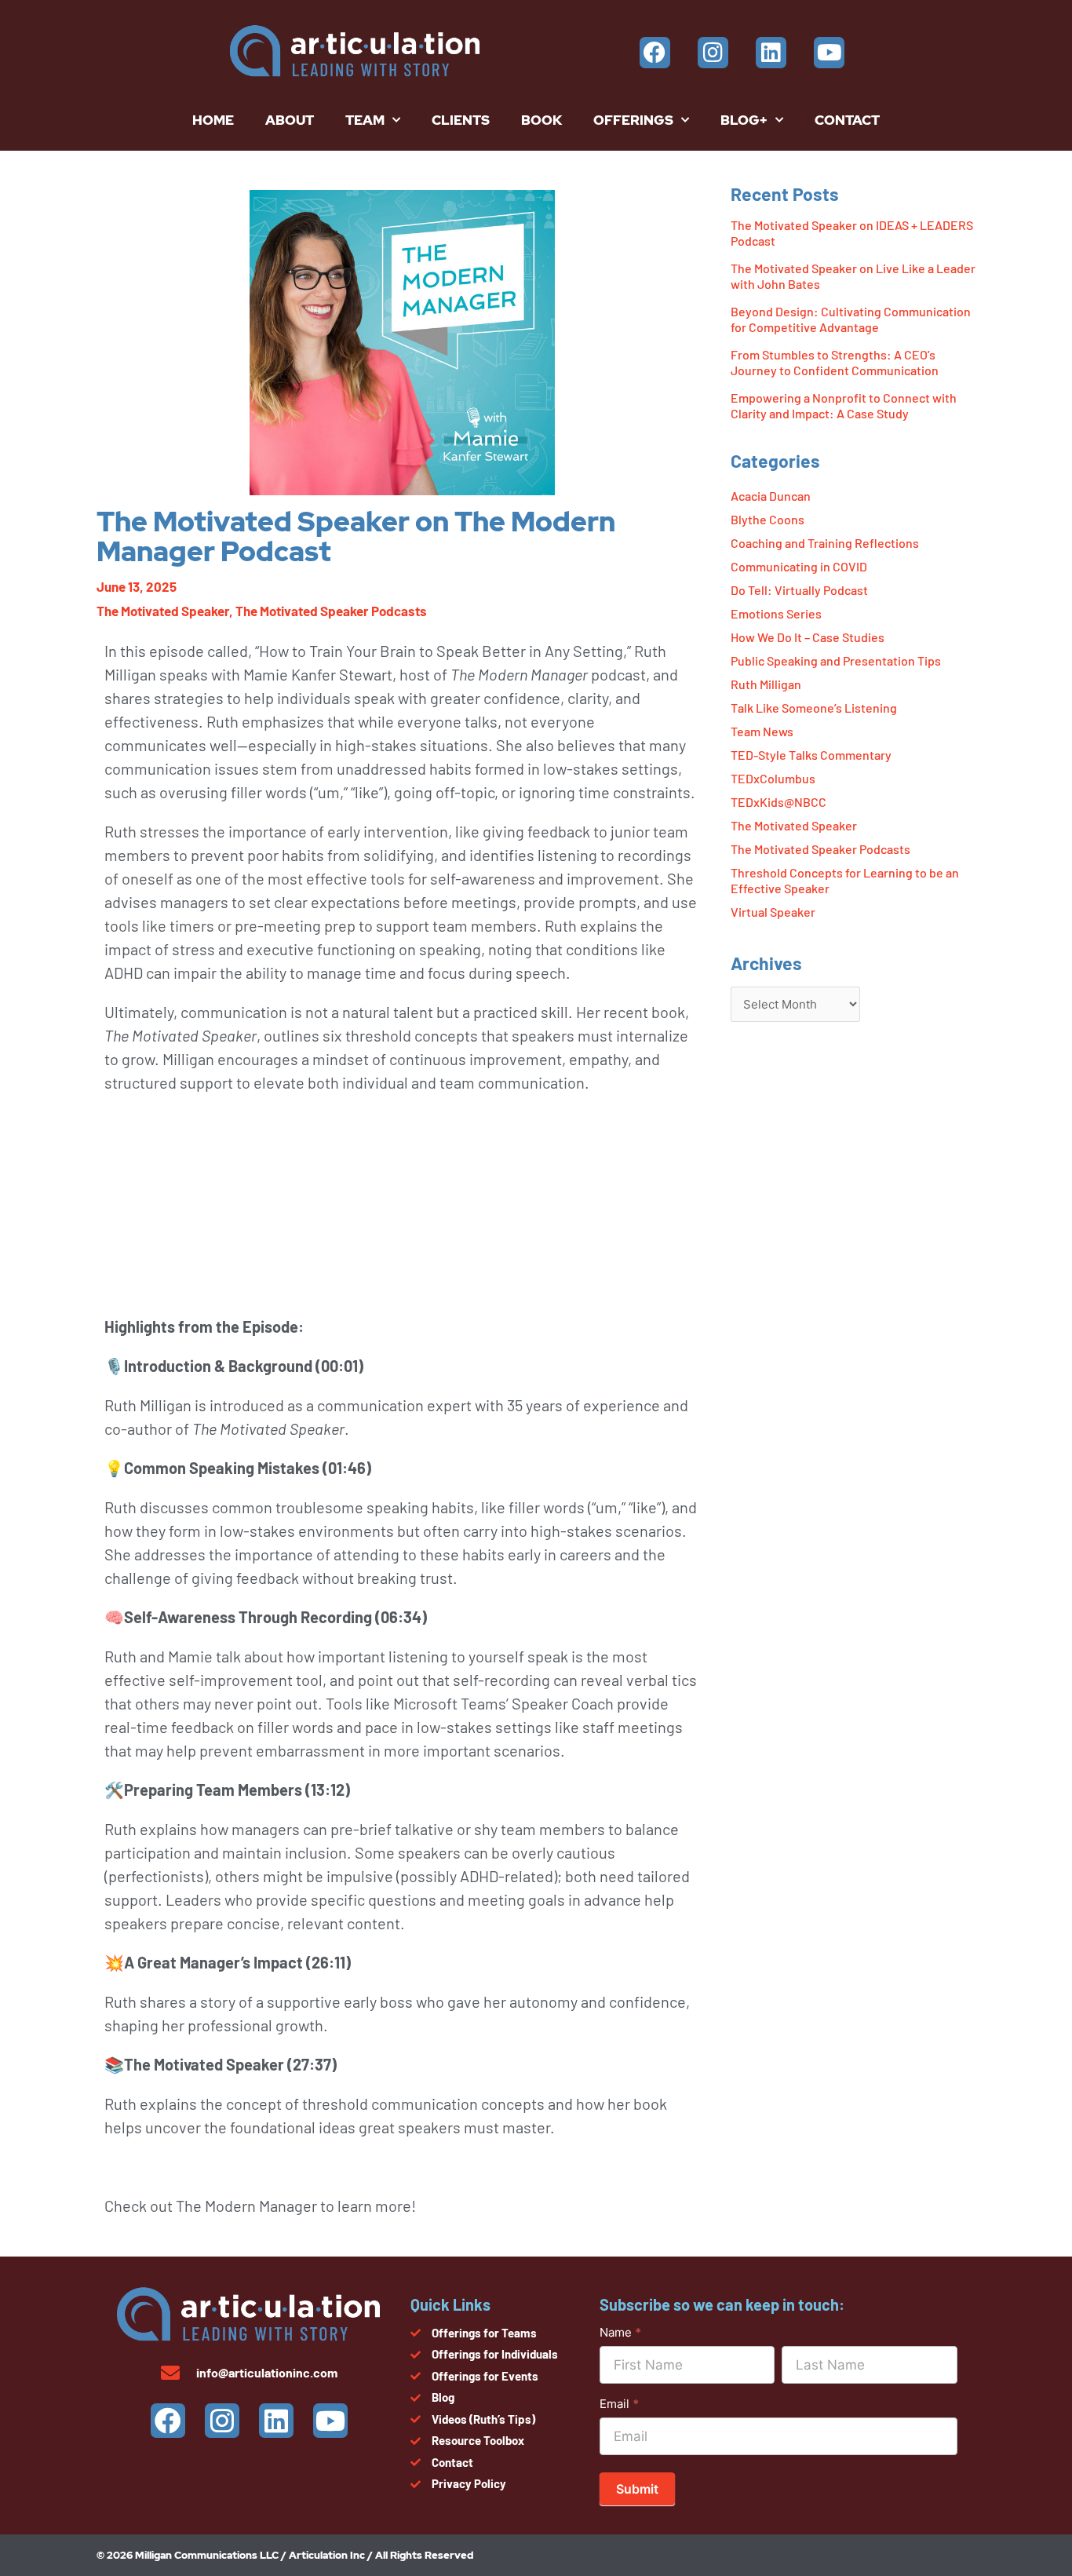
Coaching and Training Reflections (825, 543)
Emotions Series (776, 613)
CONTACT (847, 120)
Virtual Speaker (773, 912)
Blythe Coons (768, 519)
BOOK (541, 120)
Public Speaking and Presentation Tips (836, 660)
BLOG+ (744, 120)
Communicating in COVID (799, 566)
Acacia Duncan (771, 496)
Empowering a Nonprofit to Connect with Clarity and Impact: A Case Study (844, 405)
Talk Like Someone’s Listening (814, 708)
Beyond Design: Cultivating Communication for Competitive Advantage (851, 319)
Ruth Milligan (766, 684)
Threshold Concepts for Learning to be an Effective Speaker (845, 880)
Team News (762, 731)
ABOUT (290, 120)
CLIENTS (461, 120)
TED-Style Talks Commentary (811, 755)
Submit (637, 2489)
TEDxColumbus (773, 778)
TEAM (365, 120)
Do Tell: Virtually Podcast (799, 590)
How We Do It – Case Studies (808, 637)
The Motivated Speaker (163, 611)
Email (619, 2404)
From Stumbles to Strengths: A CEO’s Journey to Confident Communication (835, 362)
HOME (213, 120)
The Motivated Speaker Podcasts (331, 611)
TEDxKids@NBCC (778, 802)
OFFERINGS (633, 120)
